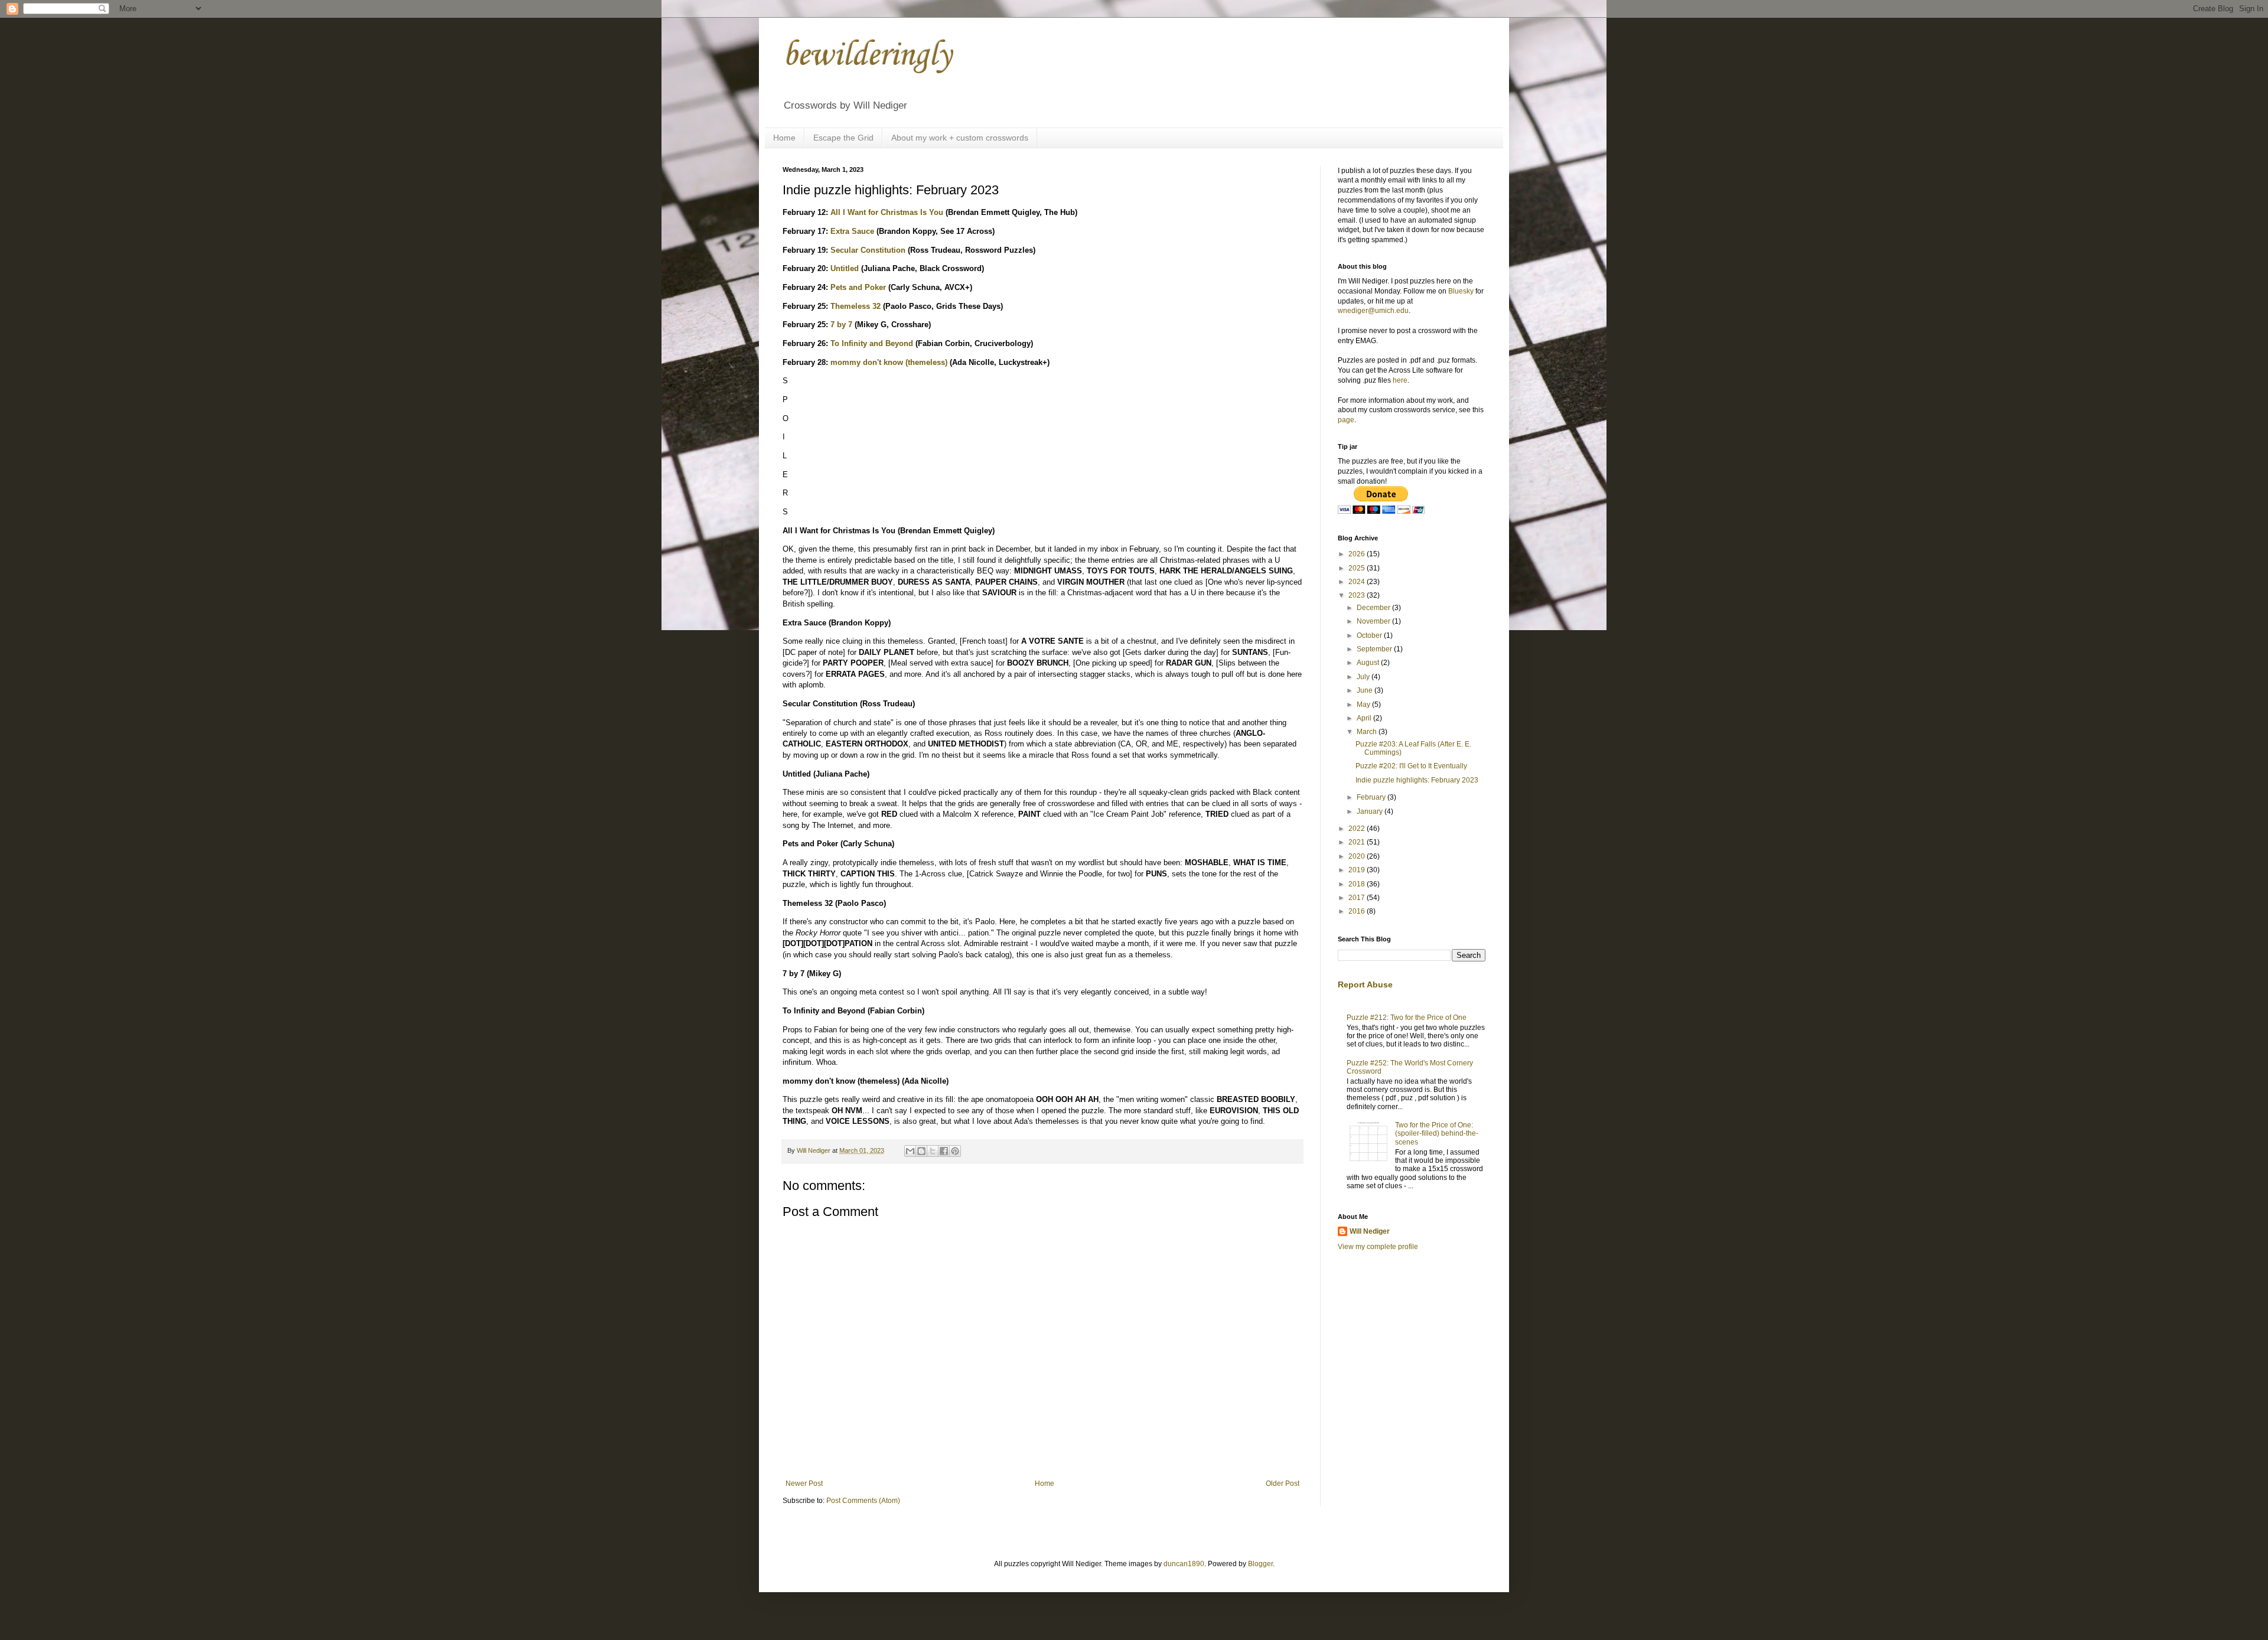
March (1368, 732)
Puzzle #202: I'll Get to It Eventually (1411, 766)
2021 (1358, 842)
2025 (1358, 568)
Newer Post (804, 1484)
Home (784, 138)
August (1369, 663)
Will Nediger (1370, 1231)
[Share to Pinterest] (955, 1151)
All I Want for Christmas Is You (887, 212)
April (1365, 718)
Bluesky (1461, 291)
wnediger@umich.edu (1373, 311)
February (1372, 797)
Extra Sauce (852, 231)
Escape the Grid (843, 138)
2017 (1358, 898)
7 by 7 (841, 325)
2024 (1358, 582)
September (1375, 649)
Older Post (1283, 1484)
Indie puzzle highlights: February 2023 (1417, 780)
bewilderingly (867, 56)
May (1364, 705)
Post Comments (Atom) (863, 1501)
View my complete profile (1378, 1247)
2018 (1358, 884)
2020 (1358, 856)
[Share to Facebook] (944, 1151)
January (1371, 811)
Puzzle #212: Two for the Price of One (1407, 1018)
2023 (1358, 595)
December (1374, 608)
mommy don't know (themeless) (889, 362)
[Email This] (910, 1151)
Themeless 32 (856, 306)
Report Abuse (1365, 984)
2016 (1358, 911)
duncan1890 (1184, 1564)
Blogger (1260, 1564)
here (1400, 380)
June (1366, 690)
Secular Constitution (868, 250)
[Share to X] (933, 1151)
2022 (1358, 829)
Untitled (845, 268)
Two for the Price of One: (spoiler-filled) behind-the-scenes (1437, 1134)
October (1370, 635)
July (1364, 677)
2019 (1358, 870)
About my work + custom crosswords (960, 138)
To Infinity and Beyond (872, 343)
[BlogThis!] (921, 1151)
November (1374, 621)
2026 (1358, 554)
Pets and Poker (858, 287)
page (1346, 420)
